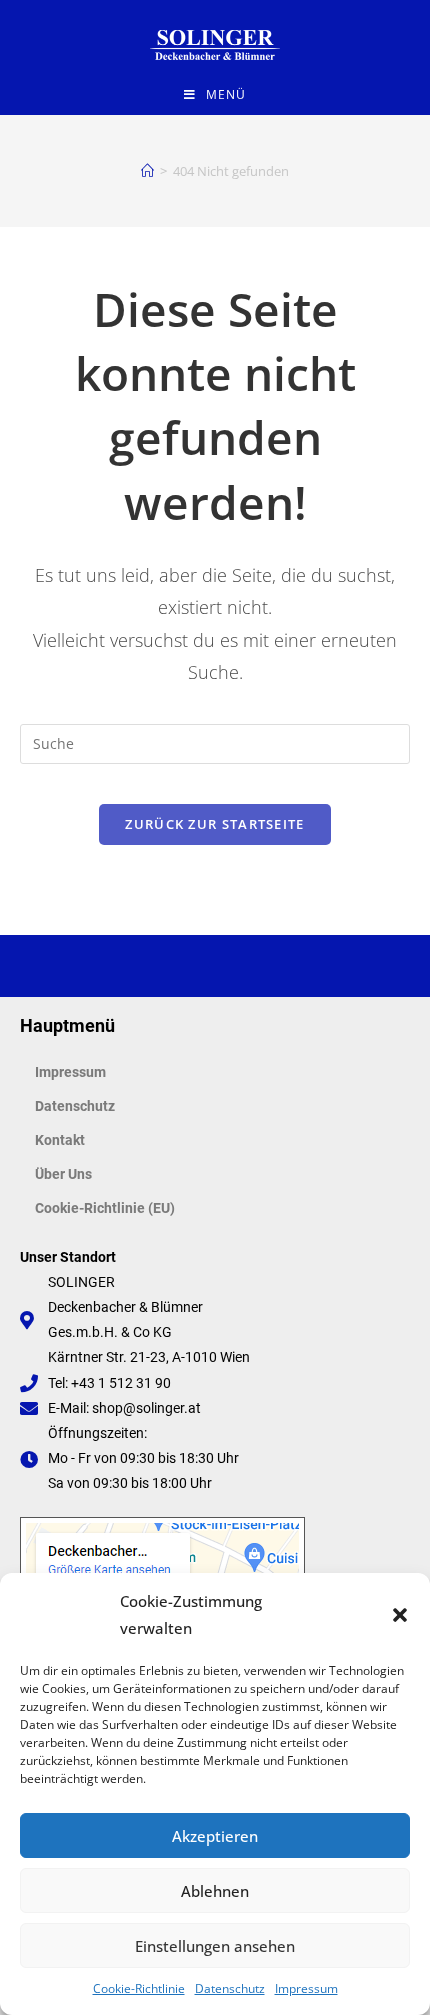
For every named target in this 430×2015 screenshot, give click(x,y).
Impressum (306, 1988)
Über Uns (63, 1174)
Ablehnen (215, 1891)
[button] (400, 1615)
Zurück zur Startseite (214, 824)
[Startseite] (147, 171)
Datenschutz (230, 1988)
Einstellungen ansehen (215, 1946)
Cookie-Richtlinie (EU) (105, 1208)
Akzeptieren (215, 1836)
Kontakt (60, 1140)
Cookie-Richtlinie (139, 1988)
